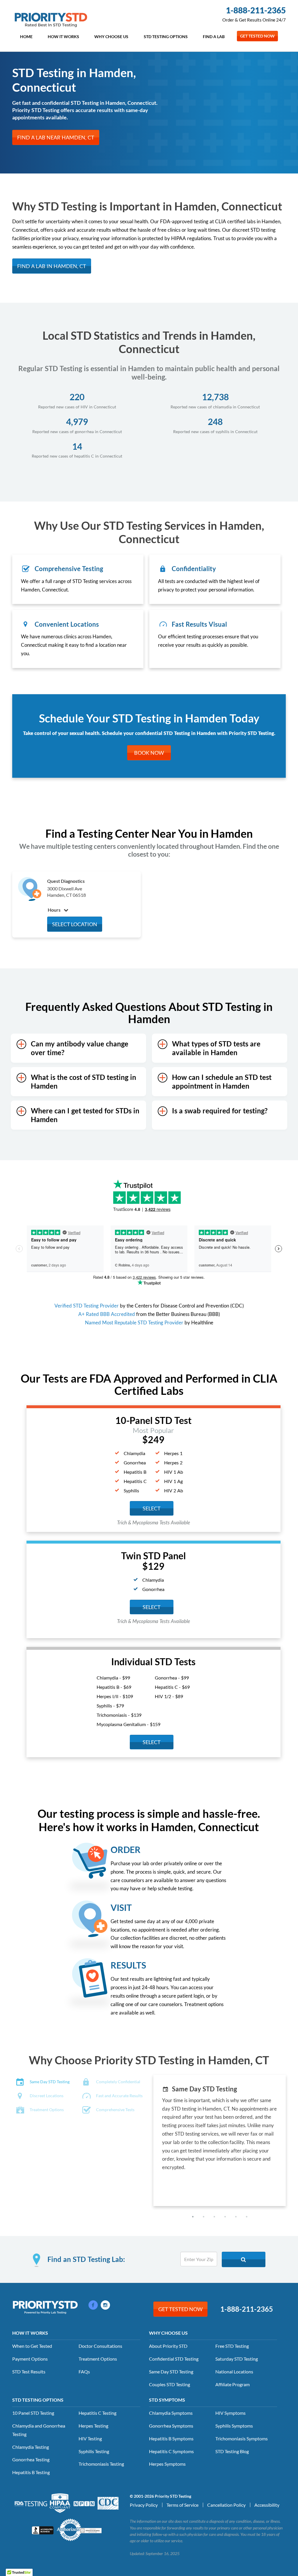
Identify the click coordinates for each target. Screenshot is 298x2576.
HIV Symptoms (230, 2413)
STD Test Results (29, 2372)
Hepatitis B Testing (31, 2472)
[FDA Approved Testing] (31, 2503)
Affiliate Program (233, 2384)
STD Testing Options (166, 37)
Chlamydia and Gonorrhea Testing (39, 2430)
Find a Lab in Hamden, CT (52, 266)
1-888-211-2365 (256, 10)
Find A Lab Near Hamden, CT (56, 137)
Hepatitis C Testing (97, 2413)
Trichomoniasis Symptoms (242, 2438)
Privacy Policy (144, 2505)
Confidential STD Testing (174, 2359)
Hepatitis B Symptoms (171, 2438)
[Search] (244, 2259)
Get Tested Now (257, 36)
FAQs (84, 2372)
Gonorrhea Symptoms (171, 2426)
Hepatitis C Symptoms (171, 2451)
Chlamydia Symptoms (171, 2413)
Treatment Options (98, 2359)
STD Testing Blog (232, 2451)
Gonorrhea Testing (31, 2459)
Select (152, 1607)
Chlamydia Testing (31, 2447)
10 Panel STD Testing (33, 2413)
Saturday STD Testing (237, 2359)
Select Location (75, 924)
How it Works (63, 37)
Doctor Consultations (100, 2346)
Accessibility (267, 2505)
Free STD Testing (232, 2346)
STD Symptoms (167, 2400)
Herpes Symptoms (167, 2464)
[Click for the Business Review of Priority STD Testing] (43, 2529)
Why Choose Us (111, 37)
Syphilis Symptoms (234, 2426)
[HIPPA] (60, 2502)
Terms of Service (182, 2505)
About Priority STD (168, 2346)
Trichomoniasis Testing (101, 2464)
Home (26, 37)
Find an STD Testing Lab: (86, 2259)
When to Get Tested (32, 2346)
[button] (193, 2217)
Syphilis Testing (94, 2451)
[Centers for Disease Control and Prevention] (108, 2502)
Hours (55, 910)
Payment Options (30, 2359)
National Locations (234, 2372)
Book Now (149, 753)
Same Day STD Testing (171, 2372)
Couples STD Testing (170, 2384)
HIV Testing (90, 2438)
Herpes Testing (93, 2426)
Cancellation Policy (226, 2505)
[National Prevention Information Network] (84, 2503)
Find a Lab (214, 37)
